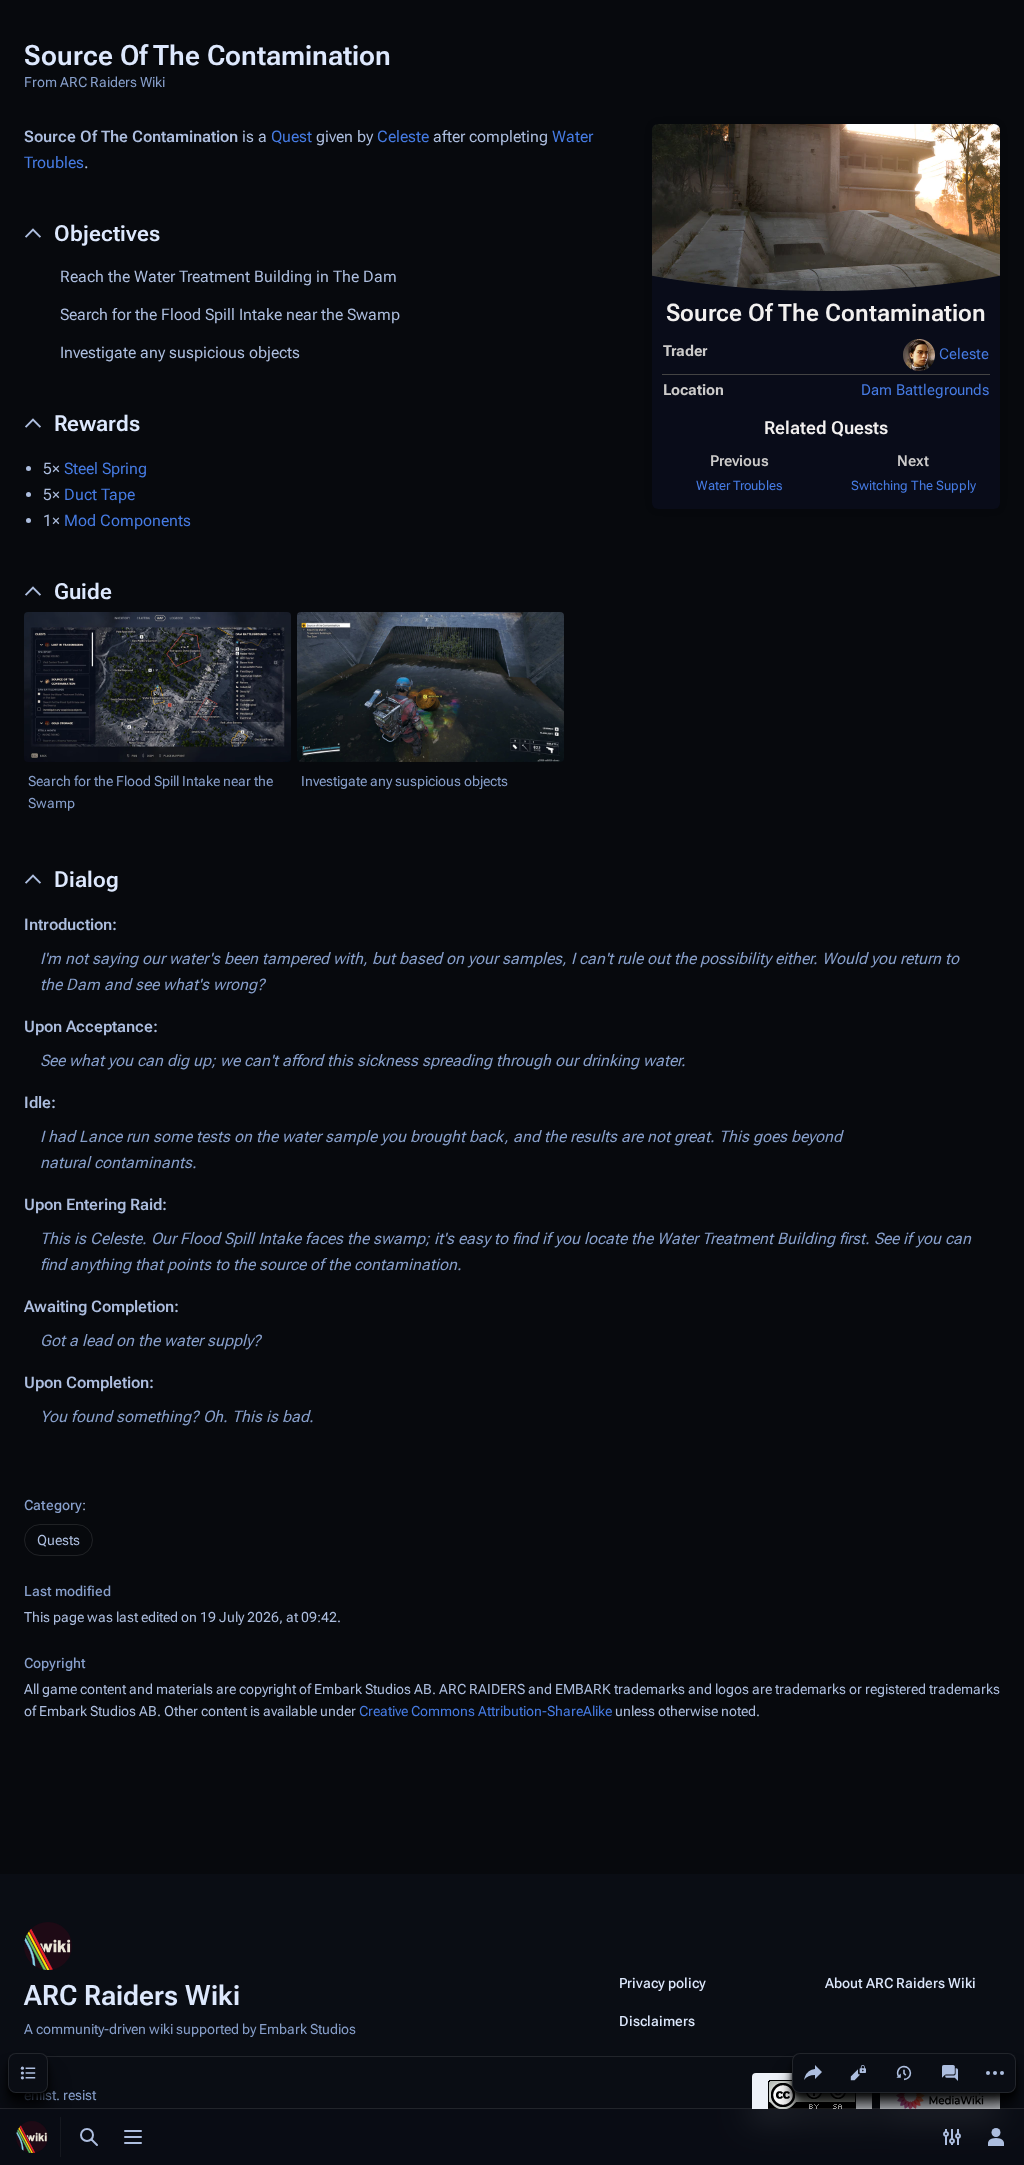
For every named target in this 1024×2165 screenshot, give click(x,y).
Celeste (964, 354)
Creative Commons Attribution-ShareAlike (485, 1711)
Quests (58, 1540)
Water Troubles (739, 485)
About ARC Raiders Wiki (900, 1983)
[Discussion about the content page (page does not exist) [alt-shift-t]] (950, 2073)
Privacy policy (662, 1983)
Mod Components (127, 520)
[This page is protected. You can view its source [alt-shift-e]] (858, 2073)
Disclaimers (657, 2021)
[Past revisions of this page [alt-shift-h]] (904, 2073)
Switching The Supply (913, 485)
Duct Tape (99, 494)
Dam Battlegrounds (925, 390)
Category (53, 1505)
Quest (291, 136)
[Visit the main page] (32, 2137)
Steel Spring (105, 468)
